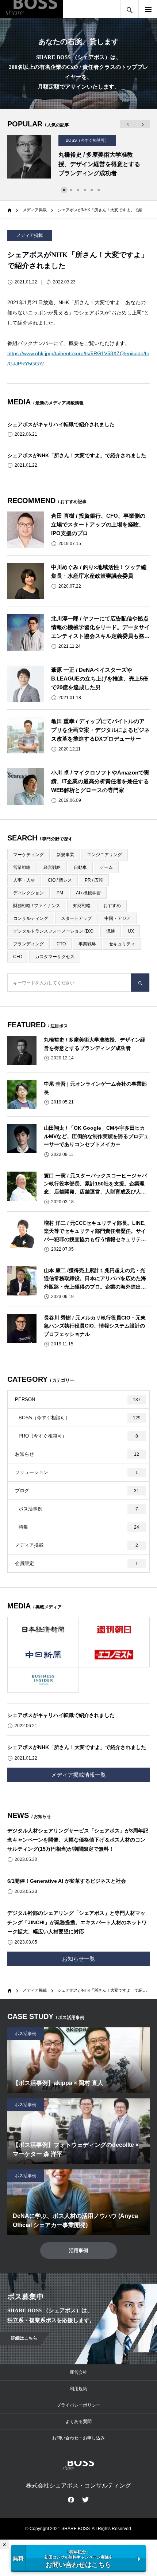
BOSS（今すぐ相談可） (87, 140)
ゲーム (106, 867)
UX (131, 931)
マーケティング (28, 855)
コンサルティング (31, 918)
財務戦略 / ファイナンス (37, 906)
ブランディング (28, 944)
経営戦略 (52, 867)
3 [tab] (79, 190)
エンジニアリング (104, 855)
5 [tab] (93, 190)
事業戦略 (87, 944)
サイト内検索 (129, 9)
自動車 (80, 867)
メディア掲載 (30, 235)
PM (60, 893)
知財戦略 (82, 906)
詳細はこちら (24, 2338)
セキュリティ (122, 944)
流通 (111, 931)
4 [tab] (86, 190)
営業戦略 (22, 867)
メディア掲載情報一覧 (78, 1775)
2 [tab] (72, 190)
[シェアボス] (31, 9)
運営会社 (78, 2372)
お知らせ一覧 (78, 1959)
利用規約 (78, 2389)
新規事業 (65, 855)
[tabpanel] (78, 157)
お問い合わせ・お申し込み (78, 2438)
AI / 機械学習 (88, 893)
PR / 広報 (94, 880)
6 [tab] (100, 190)
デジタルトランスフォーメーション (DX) (53, 931)
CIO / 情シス (60, 880)
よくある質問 (78, 2422)
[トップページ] (9, 1989)
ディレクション (28, 893)
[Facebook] (71, 2499)
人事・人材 (24, 880)
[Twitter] (86, 2499)
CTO (61, 944)
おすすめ (112, 906)
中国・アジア (118, 918)
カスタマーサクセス (55, 957)
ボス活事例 (26, 2034)
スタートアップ (76, 918)
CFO (18, 957)
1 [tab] (65, 190)
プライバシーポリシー (78, 2405)
